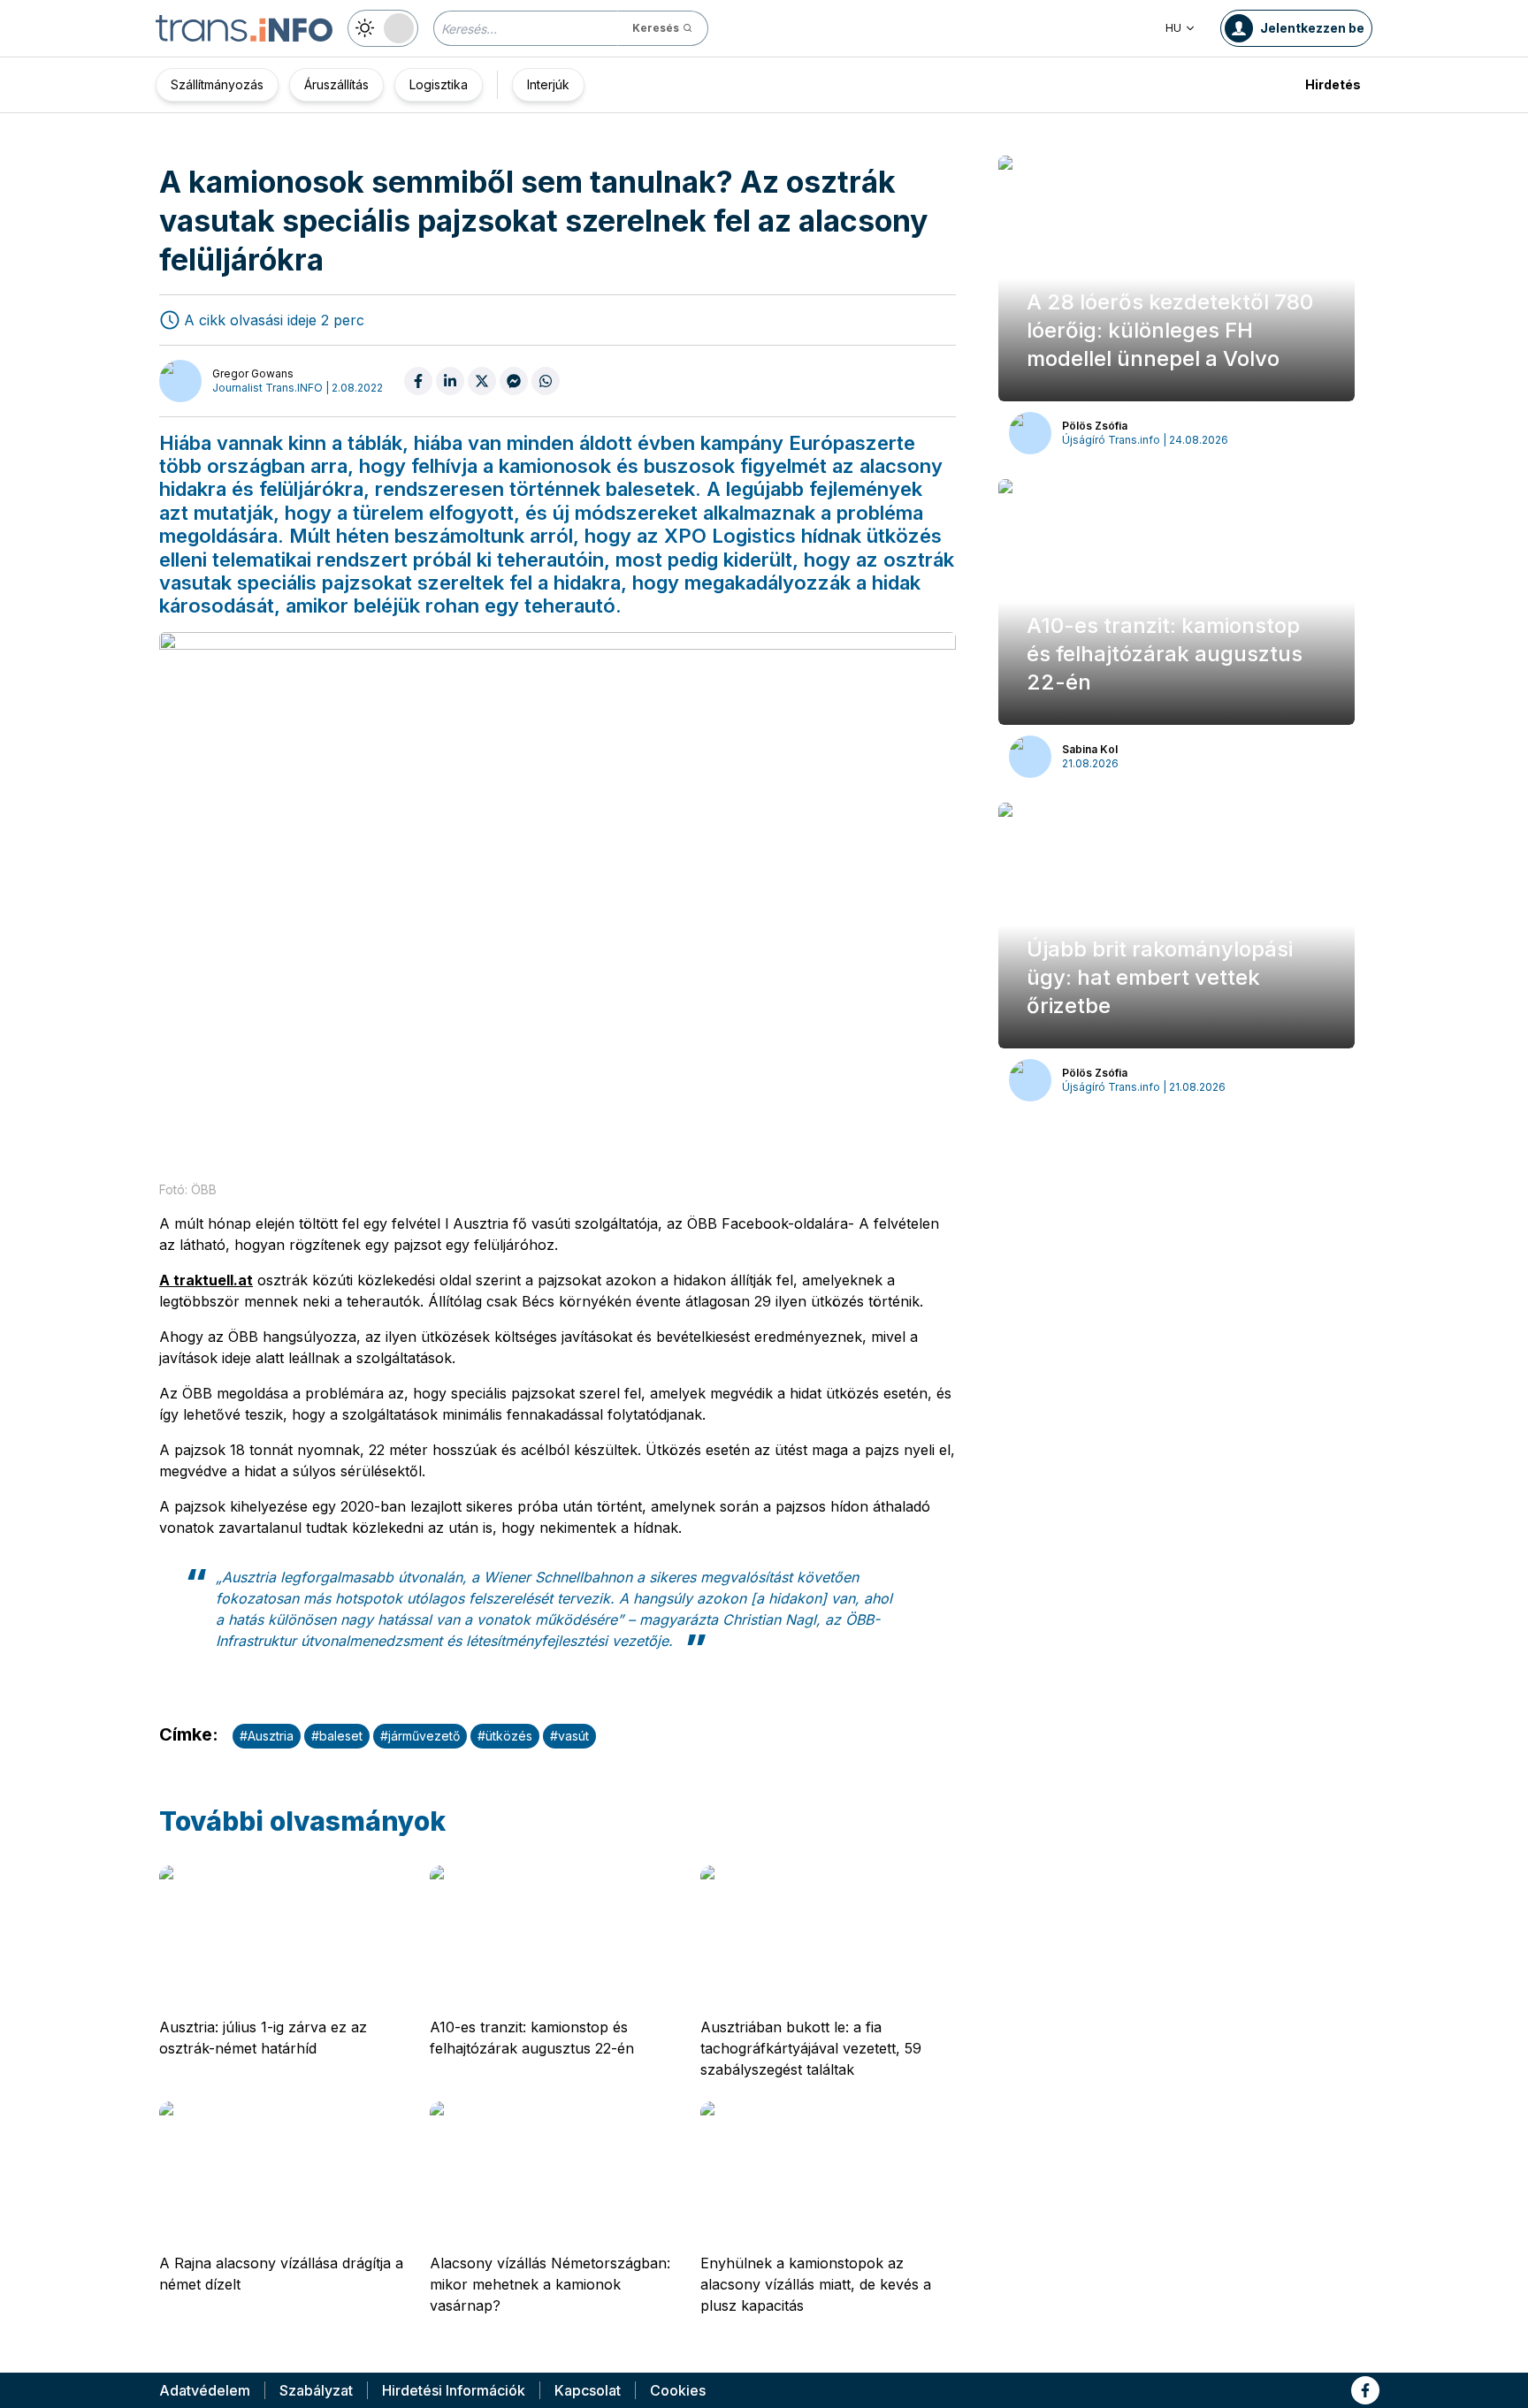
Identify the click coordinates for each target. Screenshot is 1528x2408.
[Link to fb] (1365, 2390)
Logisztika (439, 84)
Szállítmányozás (217, 84)
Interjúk (548, 84)
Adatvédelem (205, 2390)
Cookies (678, 2390)
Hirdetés (1333, 84)
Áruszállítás (336, 84)
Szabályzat (316, 2390)
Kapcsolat (588, 2390)
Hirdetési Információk (454, 2390)
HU (1173, 28)
